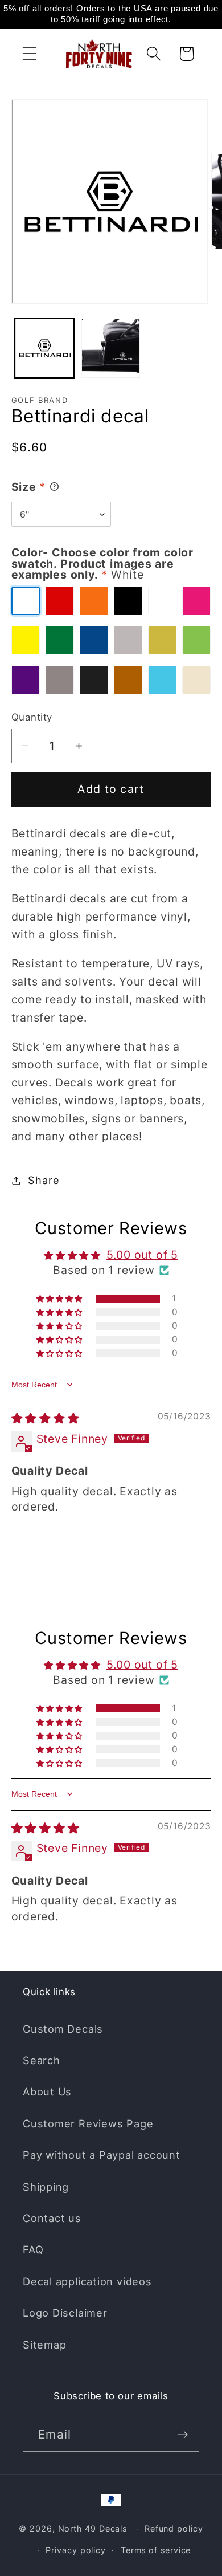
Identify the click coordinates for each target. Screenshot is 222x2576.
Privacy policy (76, 2550)
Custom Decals (63, 2029)
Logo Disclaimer (65, 2313)
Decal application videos (87, 2281)
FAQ (33, 2249)
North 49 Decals (93, 2528)
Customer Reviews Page (88, 2123)
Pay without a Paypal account (102, 2155)
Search (42, 2060)
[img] (46, 1418)
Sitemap (44, 2345)
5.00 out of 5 (142, 1255)
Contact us (52, 2218)
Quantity (32, 717)
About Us (47, 2091)
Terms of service (156, 2550)
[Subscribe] (182, 2435)
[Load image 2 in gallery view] (111, 348)
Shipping (46, 2187)
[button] (29, 54)
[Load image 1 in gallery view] (44, 348)
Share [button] (44, 1180)
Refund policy (174, 2528)
